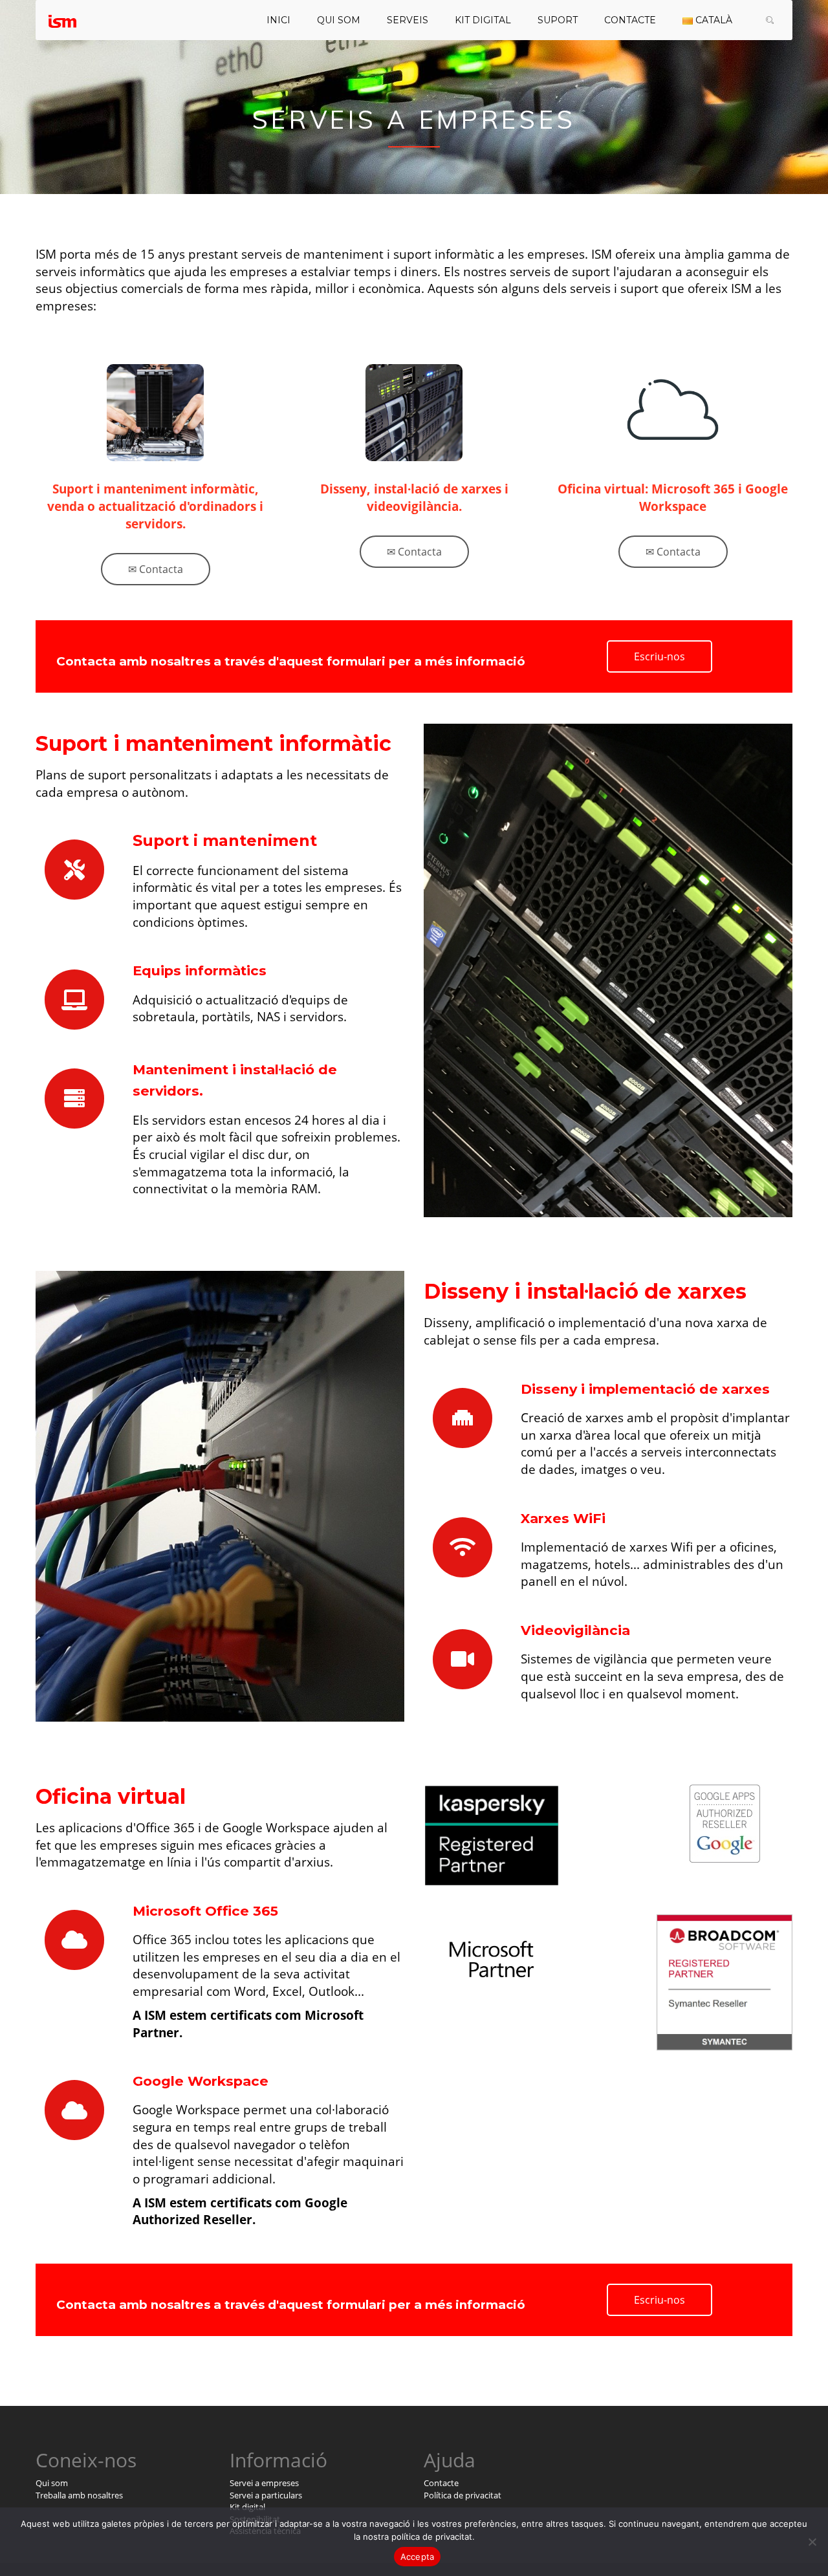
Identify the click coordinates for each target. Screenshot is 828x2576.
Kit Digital (483, 20)
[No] (812, 2542)
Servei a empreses (264, 2483)
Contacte (630, 20)
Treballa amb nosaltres (79, 2495)
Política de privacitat (463, 2495)
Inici (278, 20)
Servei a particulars (266, 2495)
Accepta (418, 2557)
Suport (558, 20)
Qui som (339, 20)
